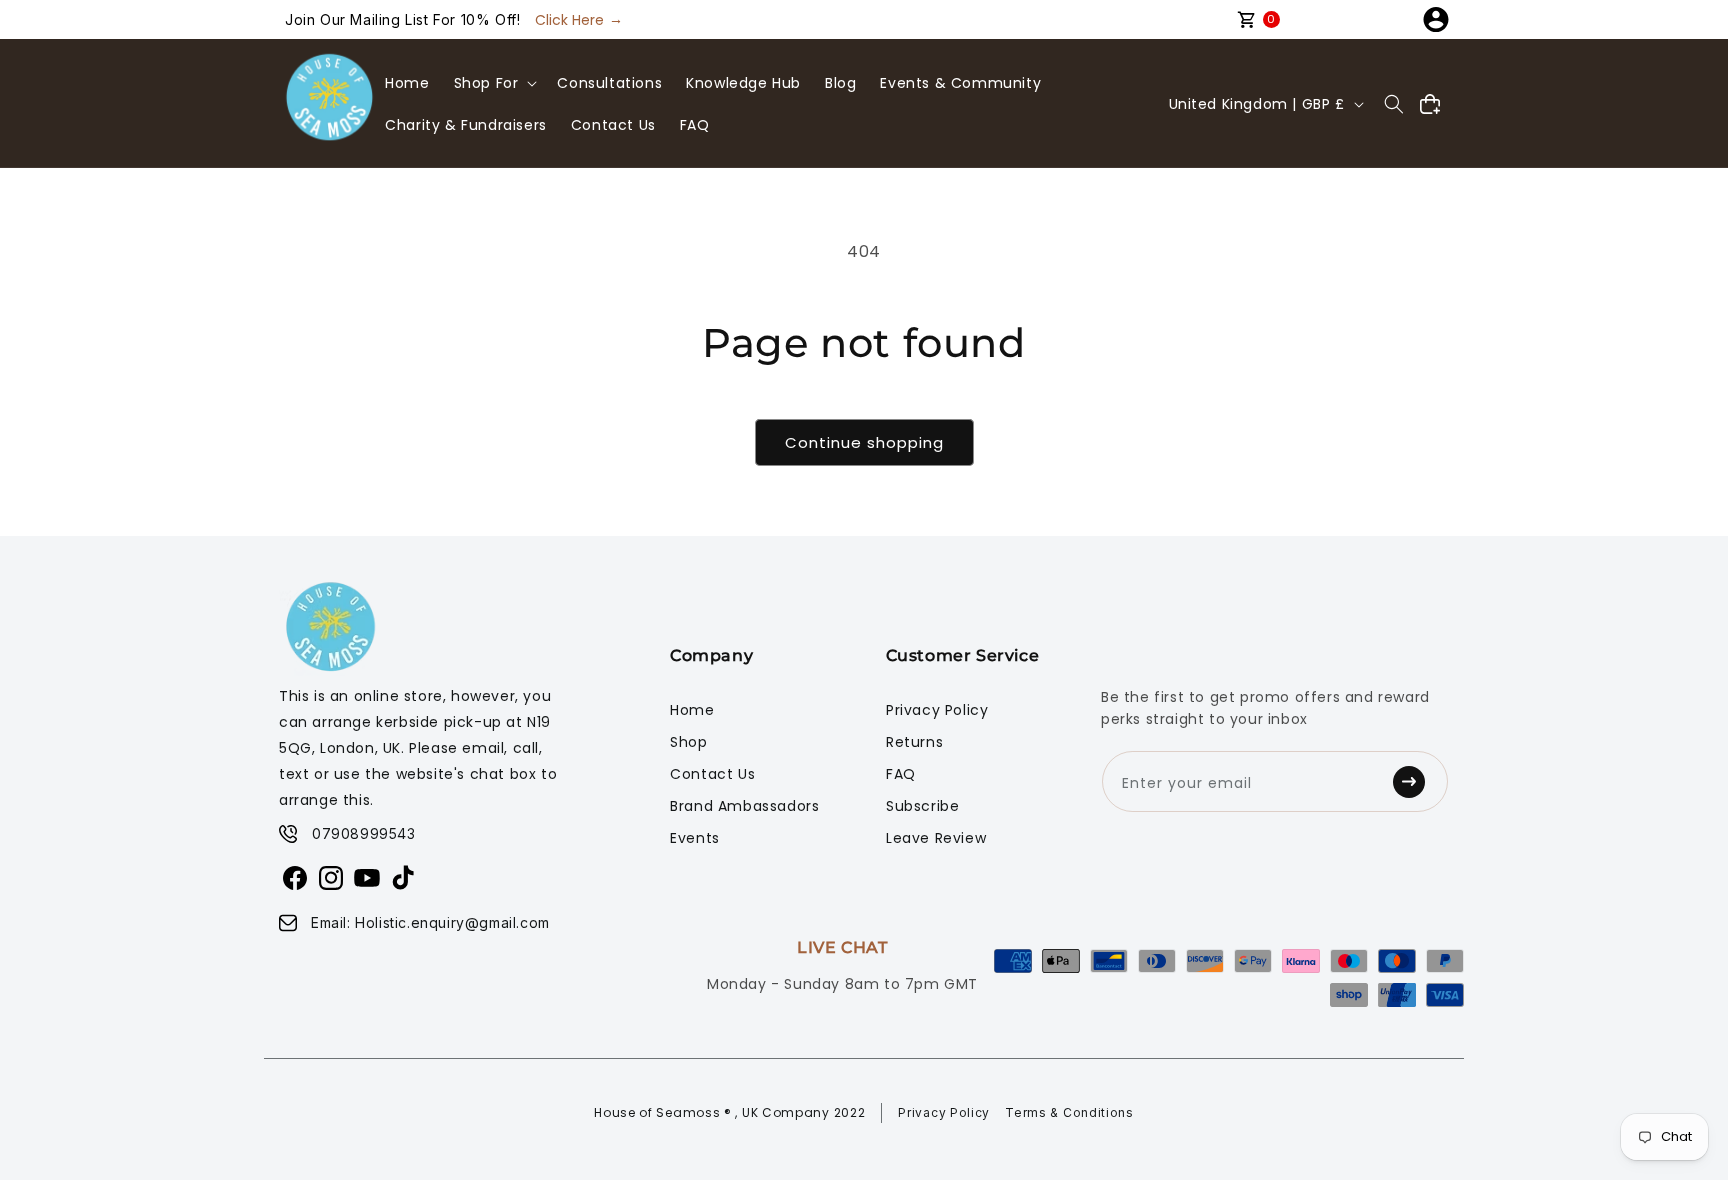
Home (692, 710)
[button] (494, 83)
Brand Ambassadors (744, 806)
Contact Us (712, 774)
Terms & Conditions (1069, 1112)
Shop (688, 742)
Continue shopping (864, 442)
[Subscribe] (1415, 781)
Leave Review (936, 838)
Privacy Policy (937, 710)
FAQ (901, 774)
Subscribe (922, 806)
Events (695, 838)
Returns (914, 742)
